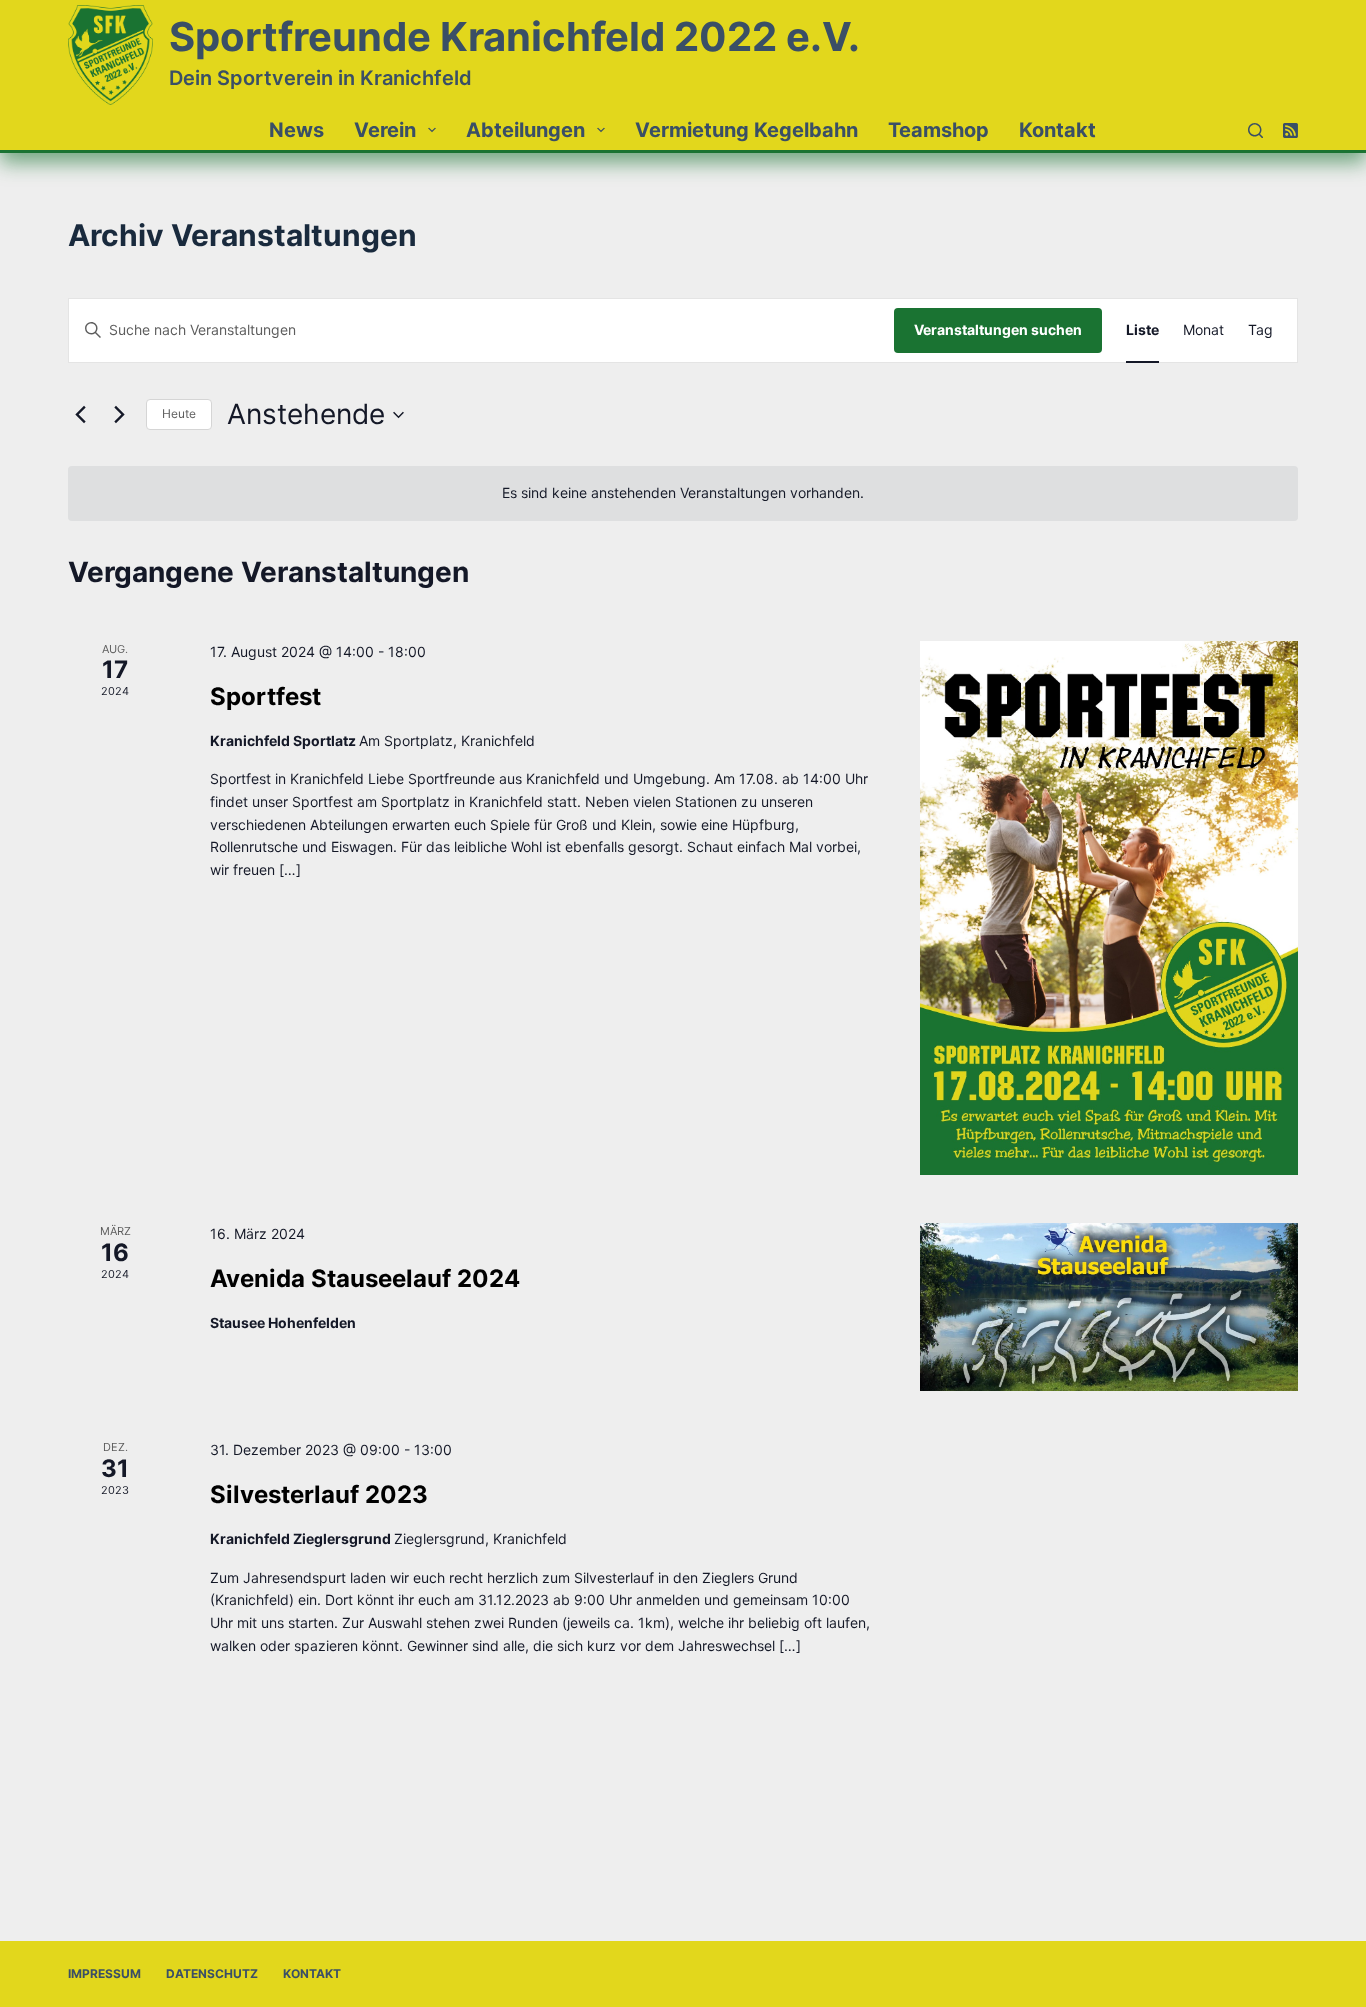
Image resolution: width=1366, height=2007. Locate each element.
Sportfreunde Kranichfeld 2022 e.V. (514, 36)
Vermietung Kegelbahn (746, 130)
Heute (179, 413)
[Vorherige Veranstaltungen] (80, 415)
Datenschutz (212, 1973)
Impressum (104, 1973)
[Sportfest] (1109, 908)
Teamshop (938, 130)
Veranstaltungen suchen (998, 329)
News (296, 130)
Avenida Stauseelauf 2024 (365, 1278)
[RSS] (1290, 130)
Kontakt (1057, 130)
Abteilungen (525, 130)
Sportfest (265, 696)
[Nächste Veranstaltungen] (119, 415)
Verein (385, 130)
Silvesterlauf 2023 (319, 1494)
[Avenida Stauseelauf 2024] (1109, 1307)
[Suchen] (1255, 130)
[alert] (682, 493)
